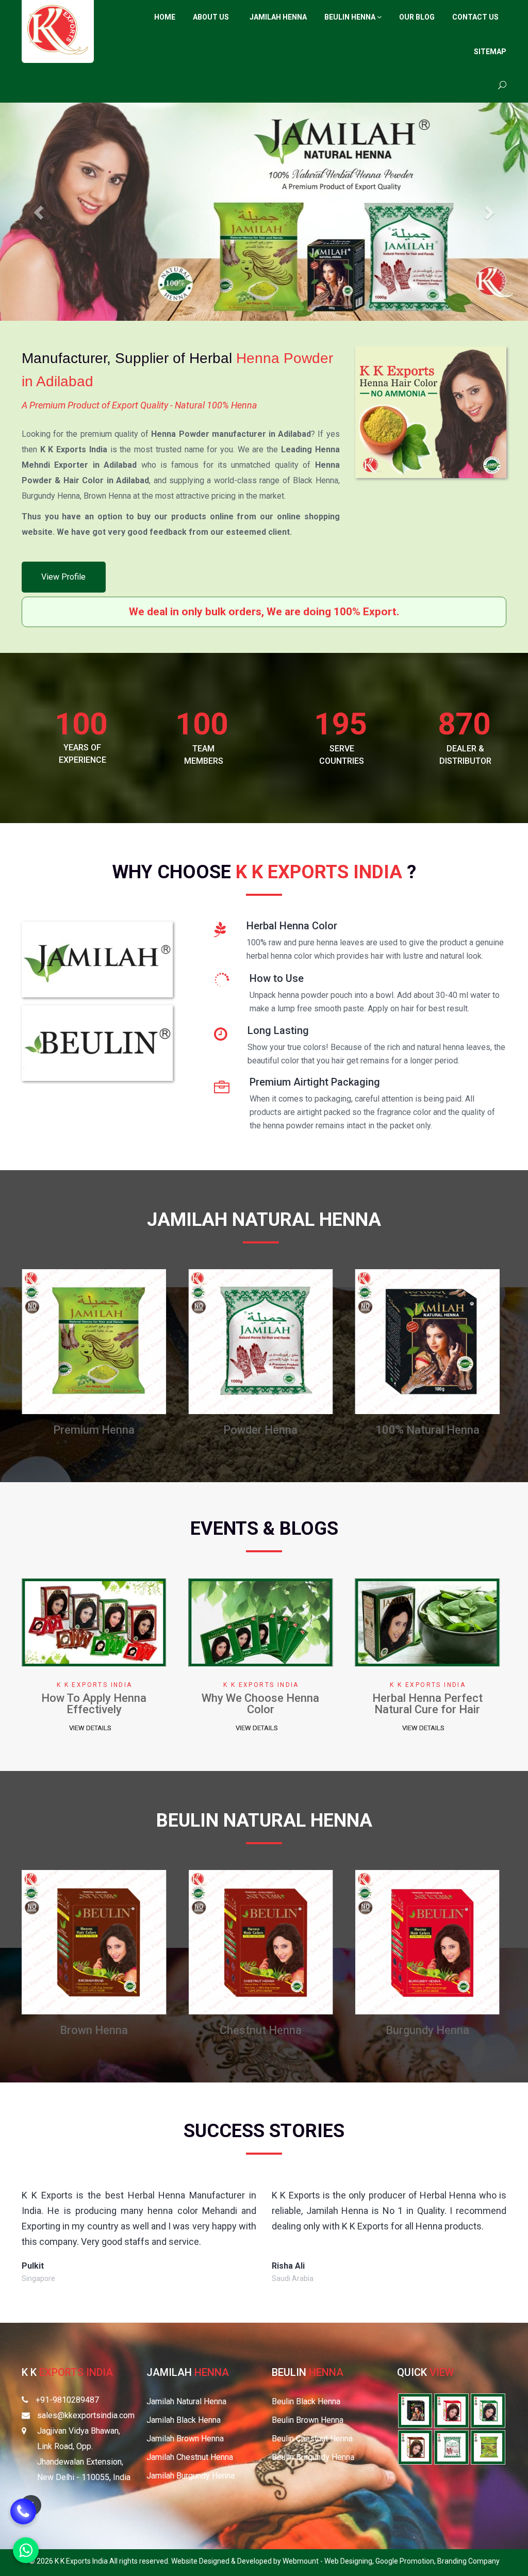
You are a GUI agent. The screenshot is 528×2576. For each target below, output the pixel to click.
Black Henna (133, 1430)
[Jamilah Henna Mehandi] (97, 963)
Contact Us (475, 17)
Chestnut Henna (466, 1430)
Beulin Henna (351, 17)
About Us (211, 17)
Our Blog (417, 17)
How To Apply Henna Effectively (133, 1704)
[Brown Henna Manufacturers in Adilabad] (299, 1341)
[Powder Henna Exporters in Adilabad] (451, 2447)
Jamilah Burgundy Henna (191, 2476)
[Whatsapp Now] (26, 2550)
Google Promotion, (406, 2561)
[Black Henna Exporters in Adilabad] (488, 2410)
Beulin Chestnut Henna (312, 2439)
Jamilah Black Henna (184, 2420)
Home (165, 17)
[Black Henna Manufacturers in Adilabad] (133, 1341)
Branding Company (468, 2561)
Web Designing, (350, 2561)
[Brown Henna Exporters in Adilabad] (415, 2447)
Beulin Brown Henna (308, 2420)
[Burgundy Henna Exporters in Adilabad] (451, 2410)
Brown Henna (300, 1430)
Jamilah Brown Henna (185, 2439)
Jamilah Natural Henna (186, 2401)
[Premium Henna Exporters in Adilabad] (488, 2447)
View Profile (63, 577)
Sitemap (490, 52)
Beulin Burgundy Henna (313, 2457)
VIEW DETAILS (129, 1728)
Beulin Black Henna (306, 2401)
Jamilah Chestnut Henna (190, 2457)
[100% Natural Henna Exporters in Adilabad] (415, 2410)
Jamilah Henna (278, 17)
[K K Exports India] (58, 30)
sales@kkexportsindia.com (86, 2415)
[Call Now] (23, 2512)
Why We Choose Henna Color (300, 1704)
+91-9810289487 (67, 2400)
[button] (40, 212)
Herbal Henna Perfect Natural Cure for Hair (466, 1704)
